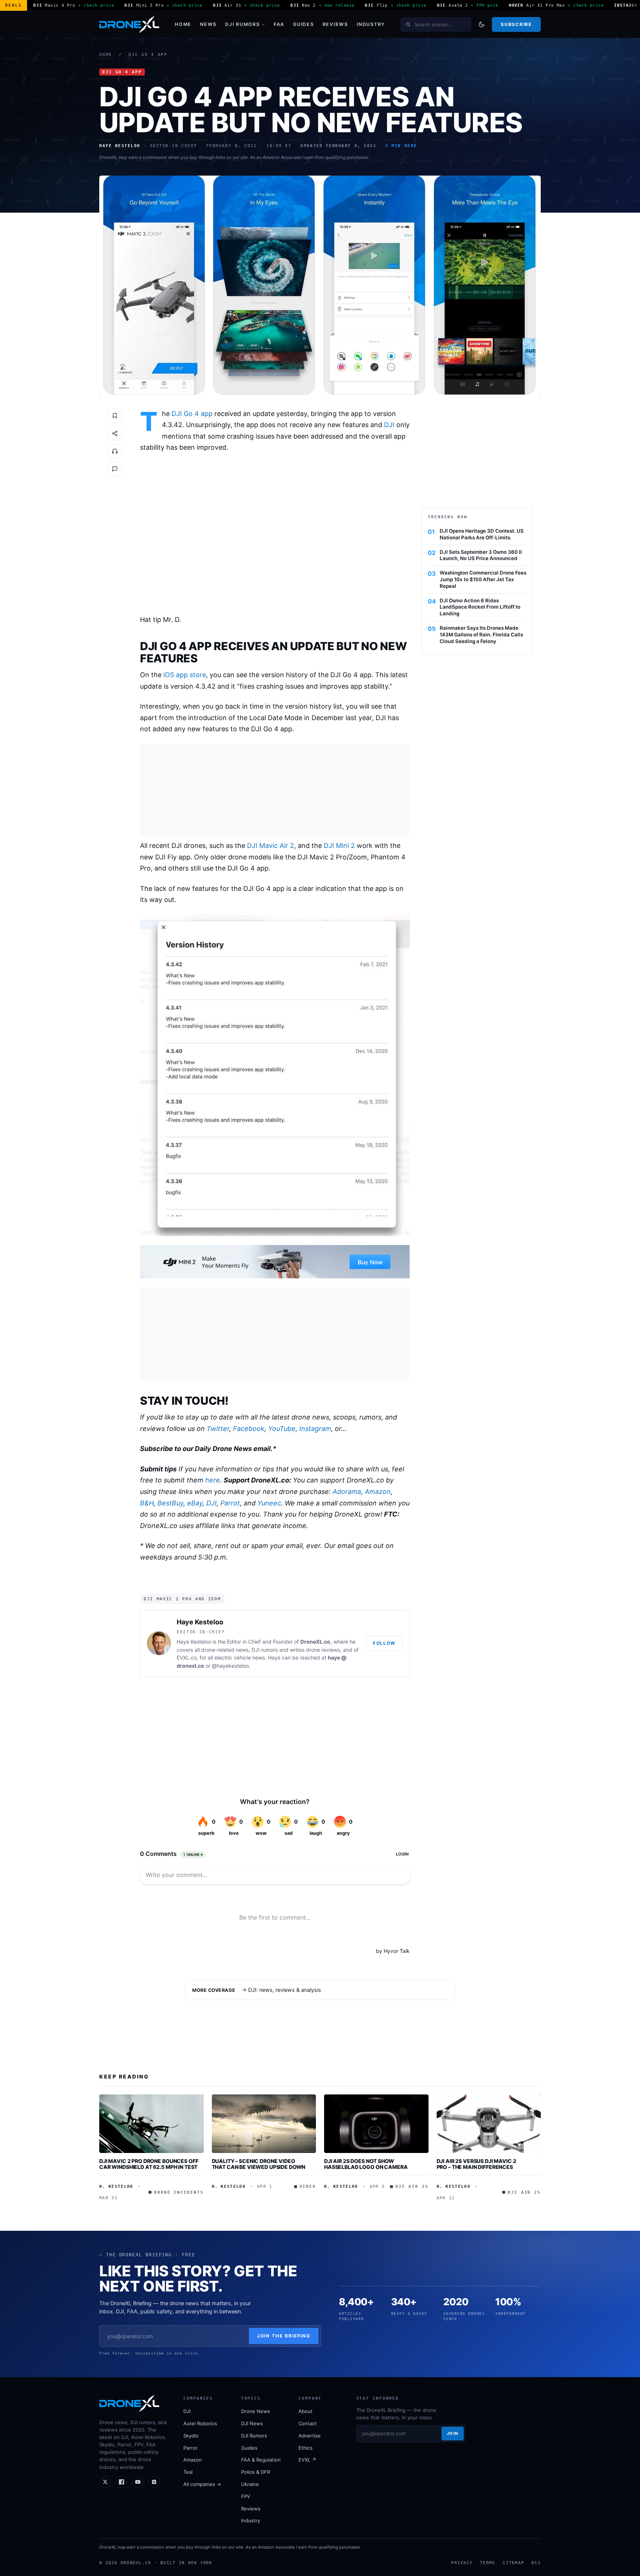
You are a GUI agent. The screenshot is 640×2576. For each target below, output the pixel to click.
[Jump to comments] (115, 469)
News (208, 24)
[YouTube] (138, 2482)
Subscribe (516, 24)
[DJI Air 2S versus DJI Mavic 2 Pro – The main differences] (489, 2124)
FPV (246, 2496)
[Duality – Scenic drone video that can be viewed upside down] (264, 2124)
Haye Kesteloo (200, 1622)
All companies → (202, 2484)
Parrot (230, 1503)
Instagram (315, 1429)
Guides (304, 24)
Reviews (335, 24)
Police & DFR (256, 2472)
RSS (536, 2563)
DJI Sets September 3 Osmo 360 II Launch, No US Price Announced (481, 555)
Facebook (249, 1429)
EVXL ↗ (307, 2460)
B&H (147, 1503)
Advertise (310, 2436)
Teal (188, 2472)
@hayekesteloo (230, 1666)
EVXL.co (187, 1658)
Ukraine (250, 2484)
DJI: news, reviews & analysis (285, 1990)
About (306, 2411)
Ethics (306, 2448)
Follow (384, 1643)
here (213, 1480)
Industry (371, 24)
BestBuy (170, 1503)
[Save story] (115, 416)
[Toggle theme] (481, 24)
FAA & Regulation (261, 2460)
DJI (389, 425)
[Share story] (115, 433)
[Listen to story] (115, 451)
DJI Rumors (243, 24)
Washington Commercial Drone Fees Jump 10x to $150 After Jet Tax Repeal (483, 579)
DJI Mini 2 (339, 846)
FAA (279, 24)
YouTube (282, 1429)
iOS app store (185, 675)
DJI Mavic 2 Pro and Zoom (182, 1599)
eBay (195, 1503)
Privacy (462, 2563)
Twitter (218, 1429)
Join (453, 2433)
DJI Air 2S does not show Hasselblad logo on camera (366, 2164)
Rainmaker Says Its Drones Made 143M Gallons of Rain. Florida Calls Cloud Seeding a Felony (481, 635)
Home (183, 24)
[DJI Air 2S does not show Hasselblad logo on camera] (376, 2124)
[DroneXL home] (129, 24)
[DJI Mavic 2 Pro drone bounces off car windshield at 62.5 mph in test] (151, 2124)
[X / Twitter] (105, 2482)
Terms (488, 2563)
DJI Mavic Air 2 (271, 846)
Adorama (347, 1492)
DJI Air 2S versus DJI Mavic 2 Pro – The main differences (476, 2164)
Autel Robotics (200, 2423)
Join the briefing (284, 2336)
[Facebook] (121, 2482)
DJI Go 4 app (192, 414)
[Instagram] (154, 2482)
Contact (308, 2423)
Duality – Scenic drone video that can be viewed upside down (259, 2164)
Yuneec (269, 1503)
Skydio (191, 2436)
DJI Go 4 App (148, 55)
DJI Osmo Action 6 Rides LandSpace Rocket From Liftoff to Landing (480, 607)
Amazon (378, 1492)
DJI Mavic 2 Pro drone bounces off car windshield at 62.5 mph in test (149, 2164)
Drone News (256, 2411)
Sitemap (513, 2563)
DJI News (252, 2423)
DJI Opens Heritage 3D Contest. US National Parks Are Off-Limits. (482, 534)
